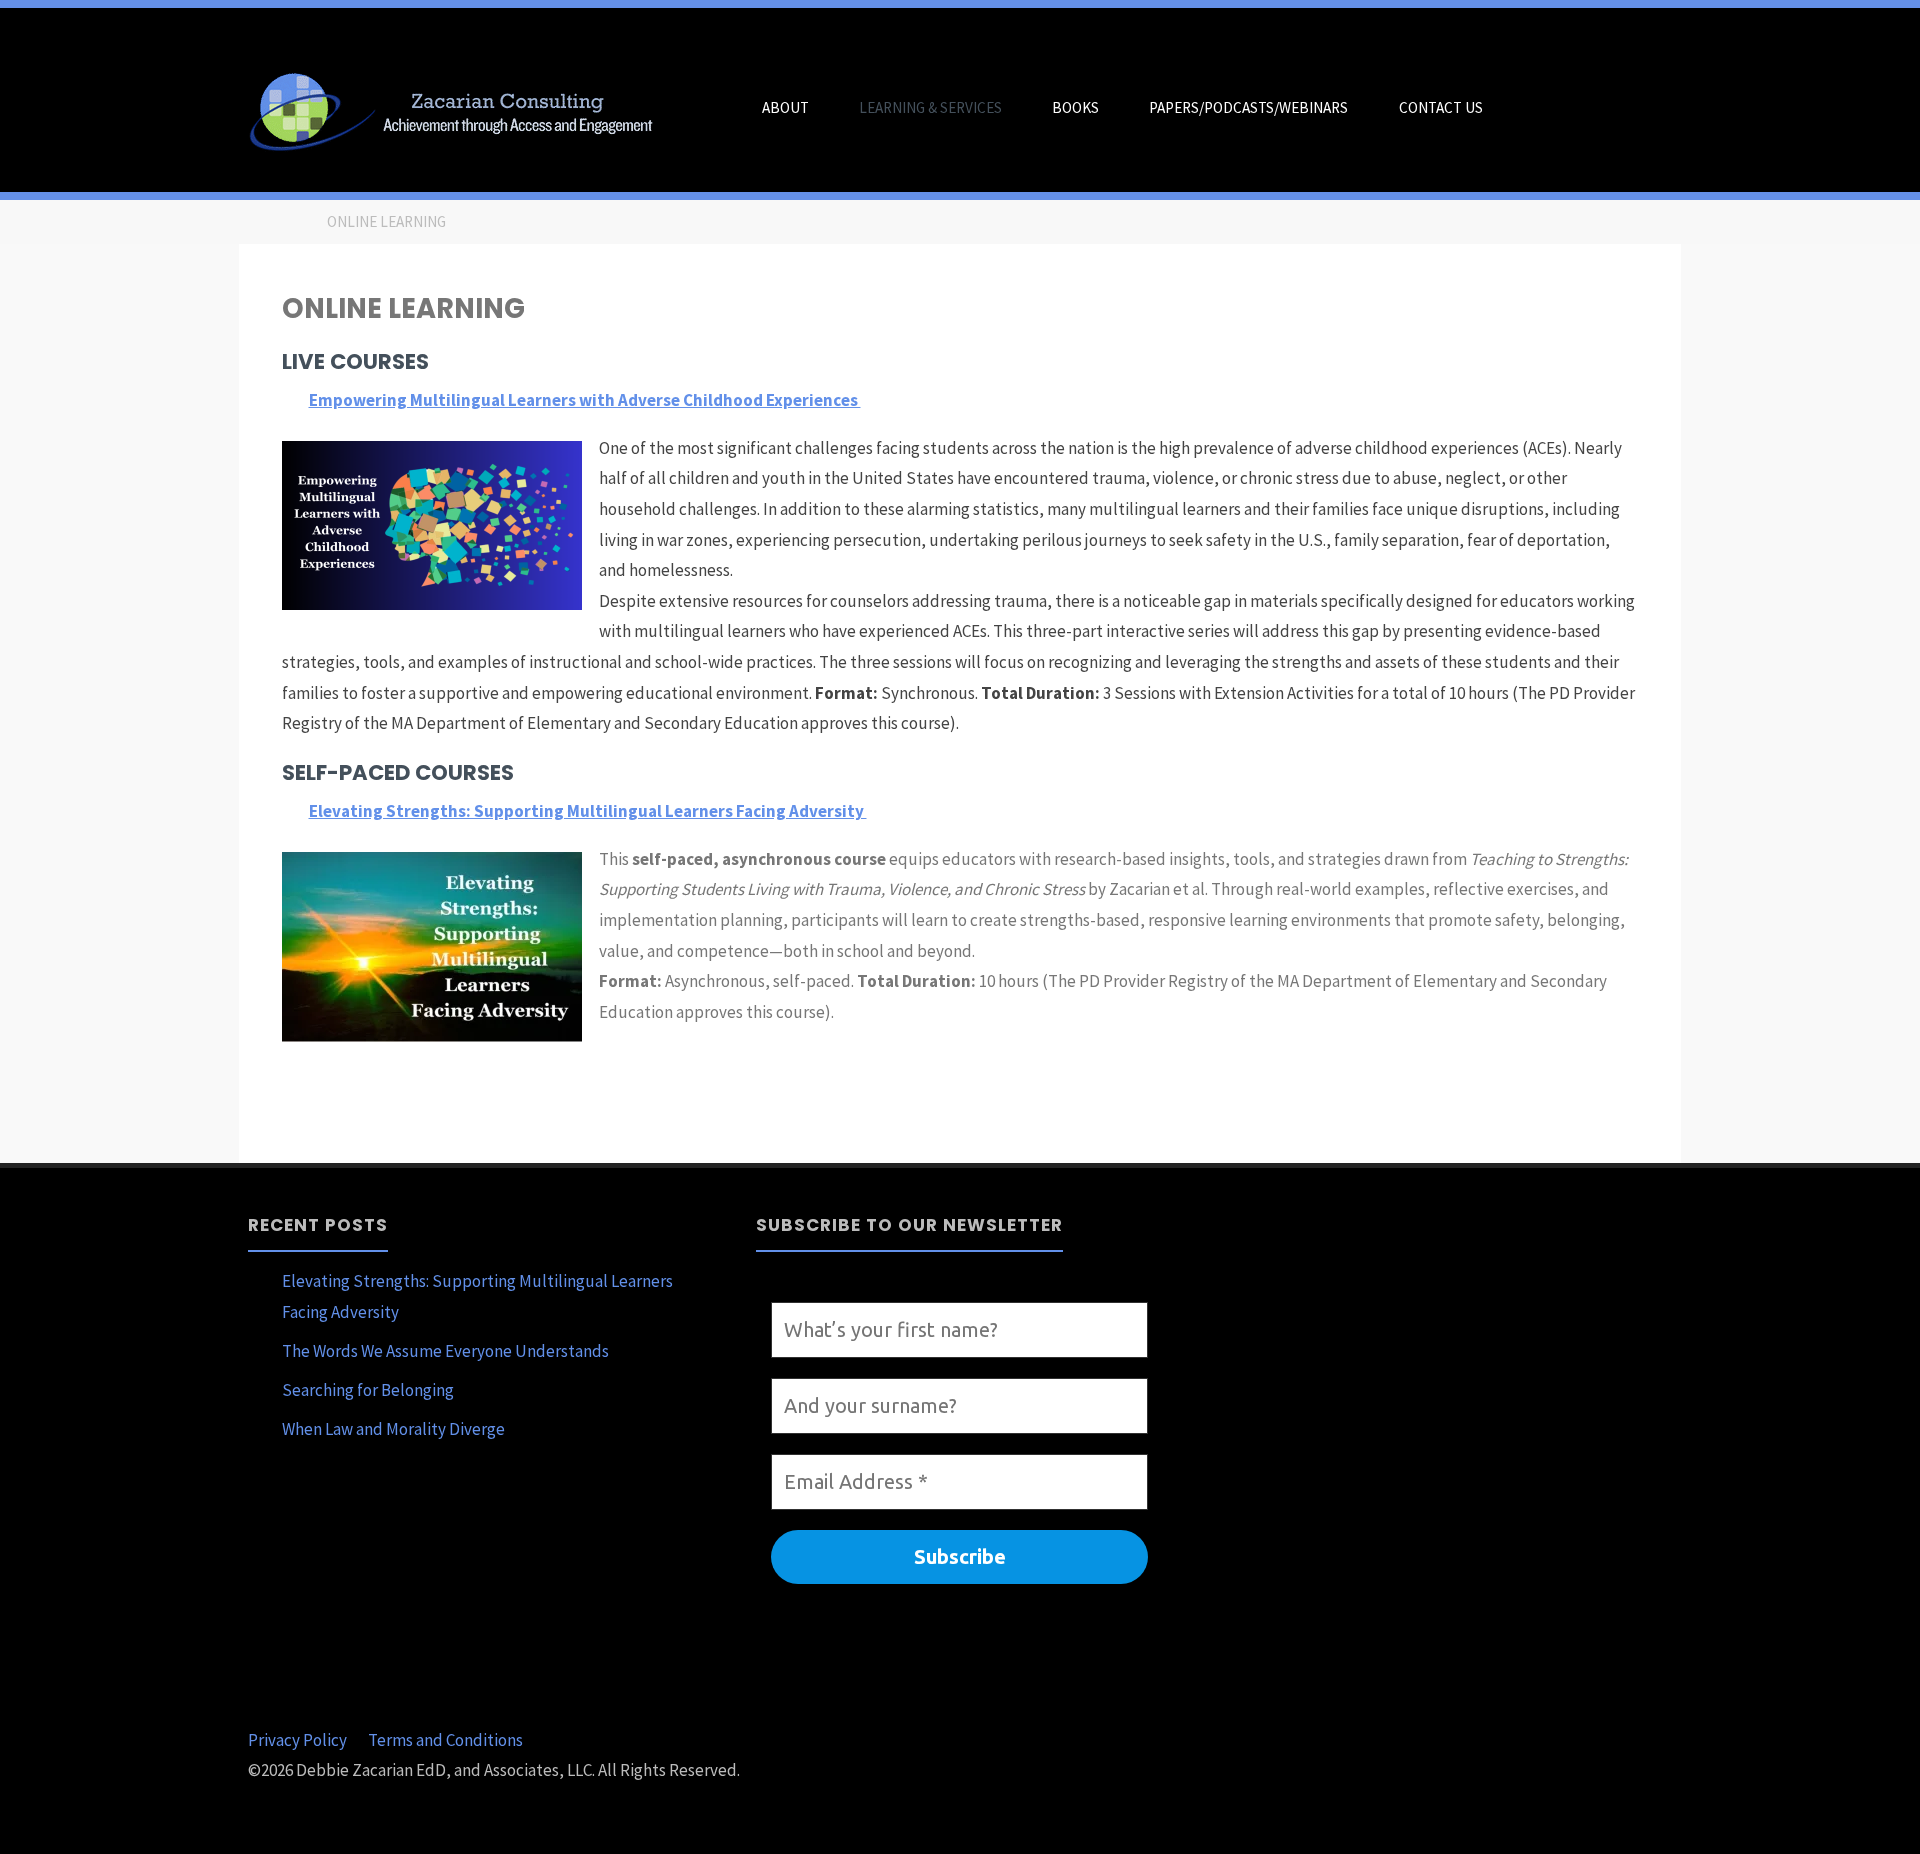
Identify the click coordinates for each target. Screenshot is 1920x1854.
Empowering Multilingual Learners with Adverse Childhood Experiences (585, 400)
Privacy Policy (297, 1740)
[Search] (1532, 108)
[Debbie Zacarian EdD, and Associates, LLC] (458, 108)
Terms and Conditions (445, 1740)
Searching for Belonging (368, 1390)
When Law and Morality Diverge (393, 1429)
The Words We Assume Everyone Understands (445, 1351)
